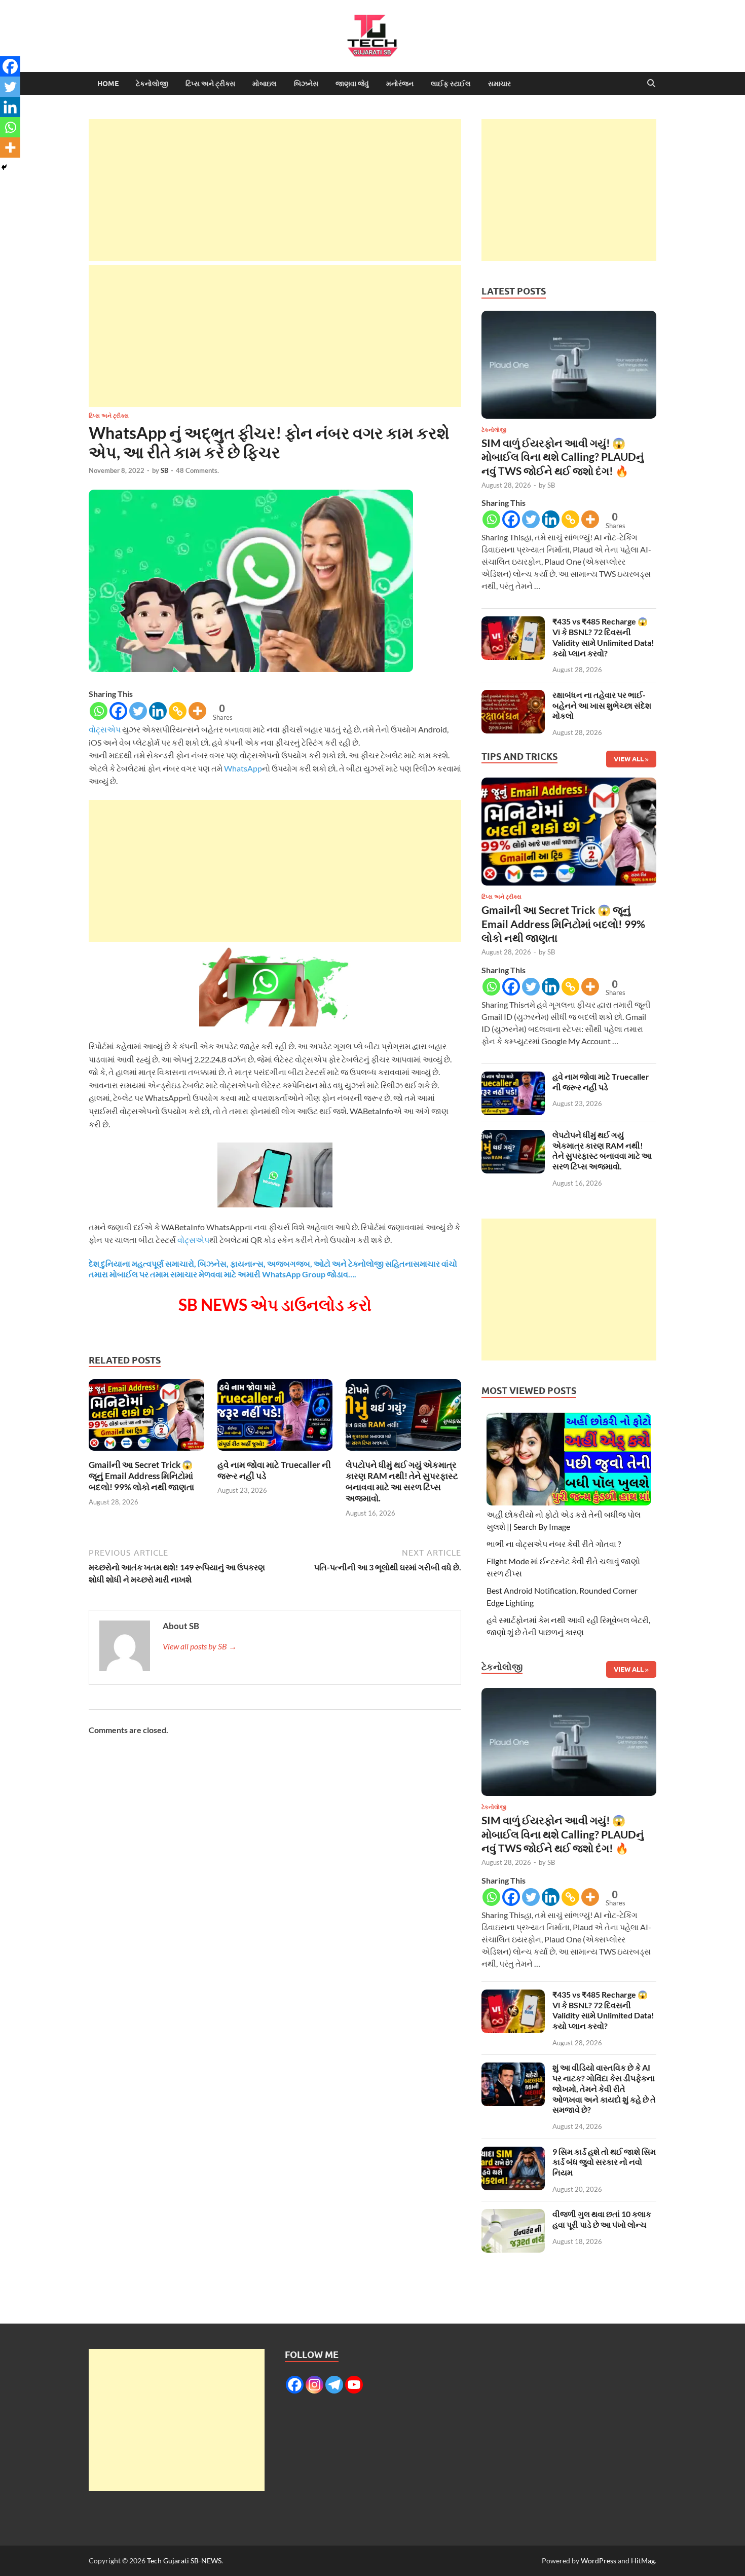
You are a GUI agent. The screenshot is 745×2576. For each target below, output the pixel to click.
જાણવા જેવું (352, 84)
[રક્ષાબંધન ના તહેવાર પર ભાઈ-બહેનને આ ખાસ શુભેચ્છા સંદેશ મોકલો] (513, 696)
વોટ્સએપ (105, 729)
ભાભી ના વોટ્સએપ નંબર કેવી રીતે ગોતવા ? (554, 1544)
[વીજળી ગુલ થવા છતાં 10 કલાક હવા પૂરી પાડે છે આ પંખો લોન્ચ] (513, 2215)
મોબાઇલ (265, 84)
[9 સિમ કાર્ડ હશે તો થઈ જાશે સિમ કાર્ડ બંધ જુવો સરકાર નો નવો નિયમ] (513, 2152)
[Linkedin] (158, 711)
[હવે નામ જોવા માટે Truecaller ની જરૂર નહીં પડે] (275, 1418)
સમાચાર (499, 84)
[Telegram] (334, 2385)
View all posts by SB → (200, 1646)
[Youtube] (354, 2385)
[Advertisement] (275, 190)
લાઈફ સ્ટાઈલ (451, 84)
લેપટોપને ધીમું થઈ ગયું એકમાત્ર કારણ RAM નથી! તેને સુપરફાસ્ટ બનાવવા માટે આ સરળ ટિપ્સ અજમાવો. (402, 1481)
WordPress (599, 2561)
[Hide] (4, 167)
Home (108, 84)
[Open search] (651, 84)
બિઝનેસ (306, 84)
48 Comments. (197, 470)
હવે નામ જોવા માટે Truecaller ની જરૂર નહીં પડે (601, 1082)
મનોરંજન (400, 84)
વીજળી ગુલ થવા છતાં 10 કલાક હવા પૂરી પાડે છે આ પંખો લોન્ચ (602, 2219)
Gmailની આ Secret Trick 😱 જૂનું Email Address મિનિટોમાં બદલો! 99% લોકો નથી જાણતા (141, 1476)
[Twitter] (138, 711)
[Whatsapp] (99, 711)
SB (164, 470)
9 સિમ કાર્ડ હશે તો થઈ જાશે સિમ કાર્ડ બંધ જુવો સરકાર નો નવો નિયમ (604, 2162)
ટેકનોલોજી (152, 84)
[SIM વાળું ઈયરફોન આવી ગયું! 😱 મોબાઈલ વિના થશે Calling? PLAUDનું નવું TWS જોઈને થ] (569, 367)
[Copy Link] (178, 711)
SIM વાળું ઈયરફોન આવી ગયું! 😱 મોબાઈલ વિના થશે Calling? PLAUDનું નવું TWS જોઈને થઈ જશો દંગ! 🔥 (563, 457)
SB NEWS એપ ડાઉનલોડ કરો (275, 1304)
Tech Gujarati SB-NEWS (184, 2561)
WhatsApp (243, 768)
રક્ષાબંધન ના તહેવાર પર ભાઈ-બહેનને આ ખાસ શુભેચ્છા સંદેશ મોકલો (602, 705)
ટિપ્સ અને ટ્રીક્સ (210, 84)
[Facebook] (118, 711)
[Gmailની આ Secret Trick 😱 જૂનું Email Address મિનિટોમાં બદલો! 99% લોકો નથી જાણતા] (146, 1418)
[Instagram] (314, 2385)
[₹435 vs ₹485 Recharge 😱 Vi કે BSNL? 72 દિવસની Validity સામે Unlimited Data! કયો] (513, 622)
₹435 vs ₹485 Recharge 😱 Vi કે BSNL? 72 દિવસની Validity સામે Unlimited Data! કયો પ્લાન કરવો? (603, 637)
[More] (197, 711)
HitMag (643, 2561)
